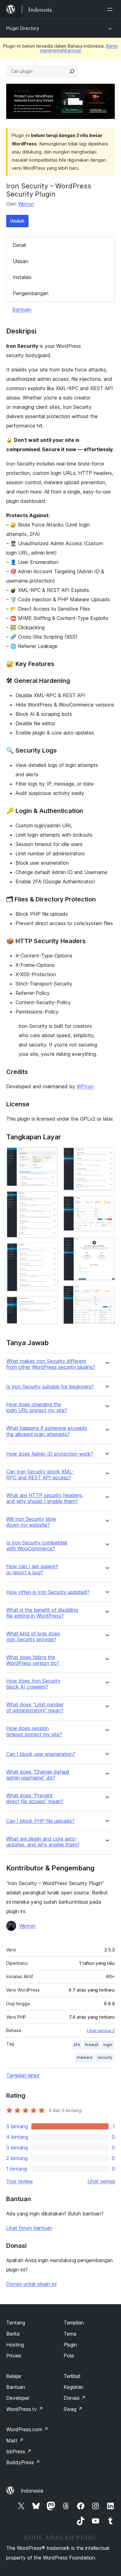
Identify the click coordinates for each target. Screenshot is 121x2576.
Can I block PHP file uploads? (40, 1821)
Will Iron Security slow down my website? (31, 1522)
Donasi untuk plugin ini (31, 2284)
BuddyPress (23, 2462)
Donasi (75, 2398)
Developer (18, 2398)
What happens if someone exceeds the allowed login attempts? (47, 1431)
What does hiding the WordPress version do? (33, 1660)
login (108, 2045)
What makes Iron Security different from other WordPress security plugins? (51, 1364)
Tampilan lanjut (23, 2075)
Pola (69, 2356)
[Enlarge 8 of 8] (106, 1294)
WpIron (26, 204)
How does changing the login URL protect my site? (37, 1407)
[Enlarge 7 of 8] (106, 1245)
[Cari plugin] (72, 71)
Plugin (70, 2345)
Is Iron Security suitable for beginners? (50, 1387)
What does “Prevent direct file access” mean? (35, 1798)
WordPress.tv (25, 2409)
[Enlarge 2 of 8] (50, 1199)
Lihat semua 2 (101, 2030)
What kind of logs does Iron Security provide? (33, 1637)
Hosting (15, 2345)
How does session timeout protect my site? (34, 1731)
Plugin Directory (23, 28)
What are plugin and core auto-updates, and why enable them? (43, 1842)
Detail (19, 245)
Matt (15, 2441)
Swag (73, 2409)
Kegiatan (74, 2387)
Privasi (14, 2356)
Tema (70, 2334)
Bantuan (22, 310)
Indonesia (32, 2491)
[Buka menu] (111, 9)
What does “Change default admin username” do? (38, 1775)
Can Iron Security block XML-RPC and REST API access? (40, 1475)
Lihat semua (101, 2181)
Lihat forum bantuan (29, 2228)
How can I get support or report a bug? (32, 1569)
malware (85, 2057)
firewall (92, 2045)
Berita (13, 2334)
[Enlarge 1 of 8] (50, 1156)
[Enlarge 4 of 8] (50, 1305)
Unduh (17, 221)
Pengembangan (31, 293)
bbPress (19, 2451)
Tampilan (74, 2323)
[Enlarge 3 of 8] (50, 1251)
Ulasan (20, 261)
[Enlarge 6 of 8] (106, 1204)
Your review (20, 2181)
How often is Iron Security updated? (48, 1592)
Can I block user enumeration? (41, 1754)
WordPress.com (27, 2429)
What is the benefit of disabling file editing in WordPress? (42, 1613)
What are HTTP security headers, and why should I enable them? (45, 1498)
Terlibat (72, 2376)
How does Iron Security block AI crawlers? (33, 1684)
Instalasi (22, 277)
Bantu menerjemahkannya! (79, 48)
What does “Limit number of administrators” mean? (35, 1708)
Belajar (14, 2376)
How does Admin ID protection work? (50, 1454)
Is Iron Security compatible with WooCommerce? (37, 1546)
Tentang (16, 2323)
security (105, 2057)
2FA (77, 2045)
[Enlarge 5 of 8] (106, 1156)
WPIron (85, 1086)
